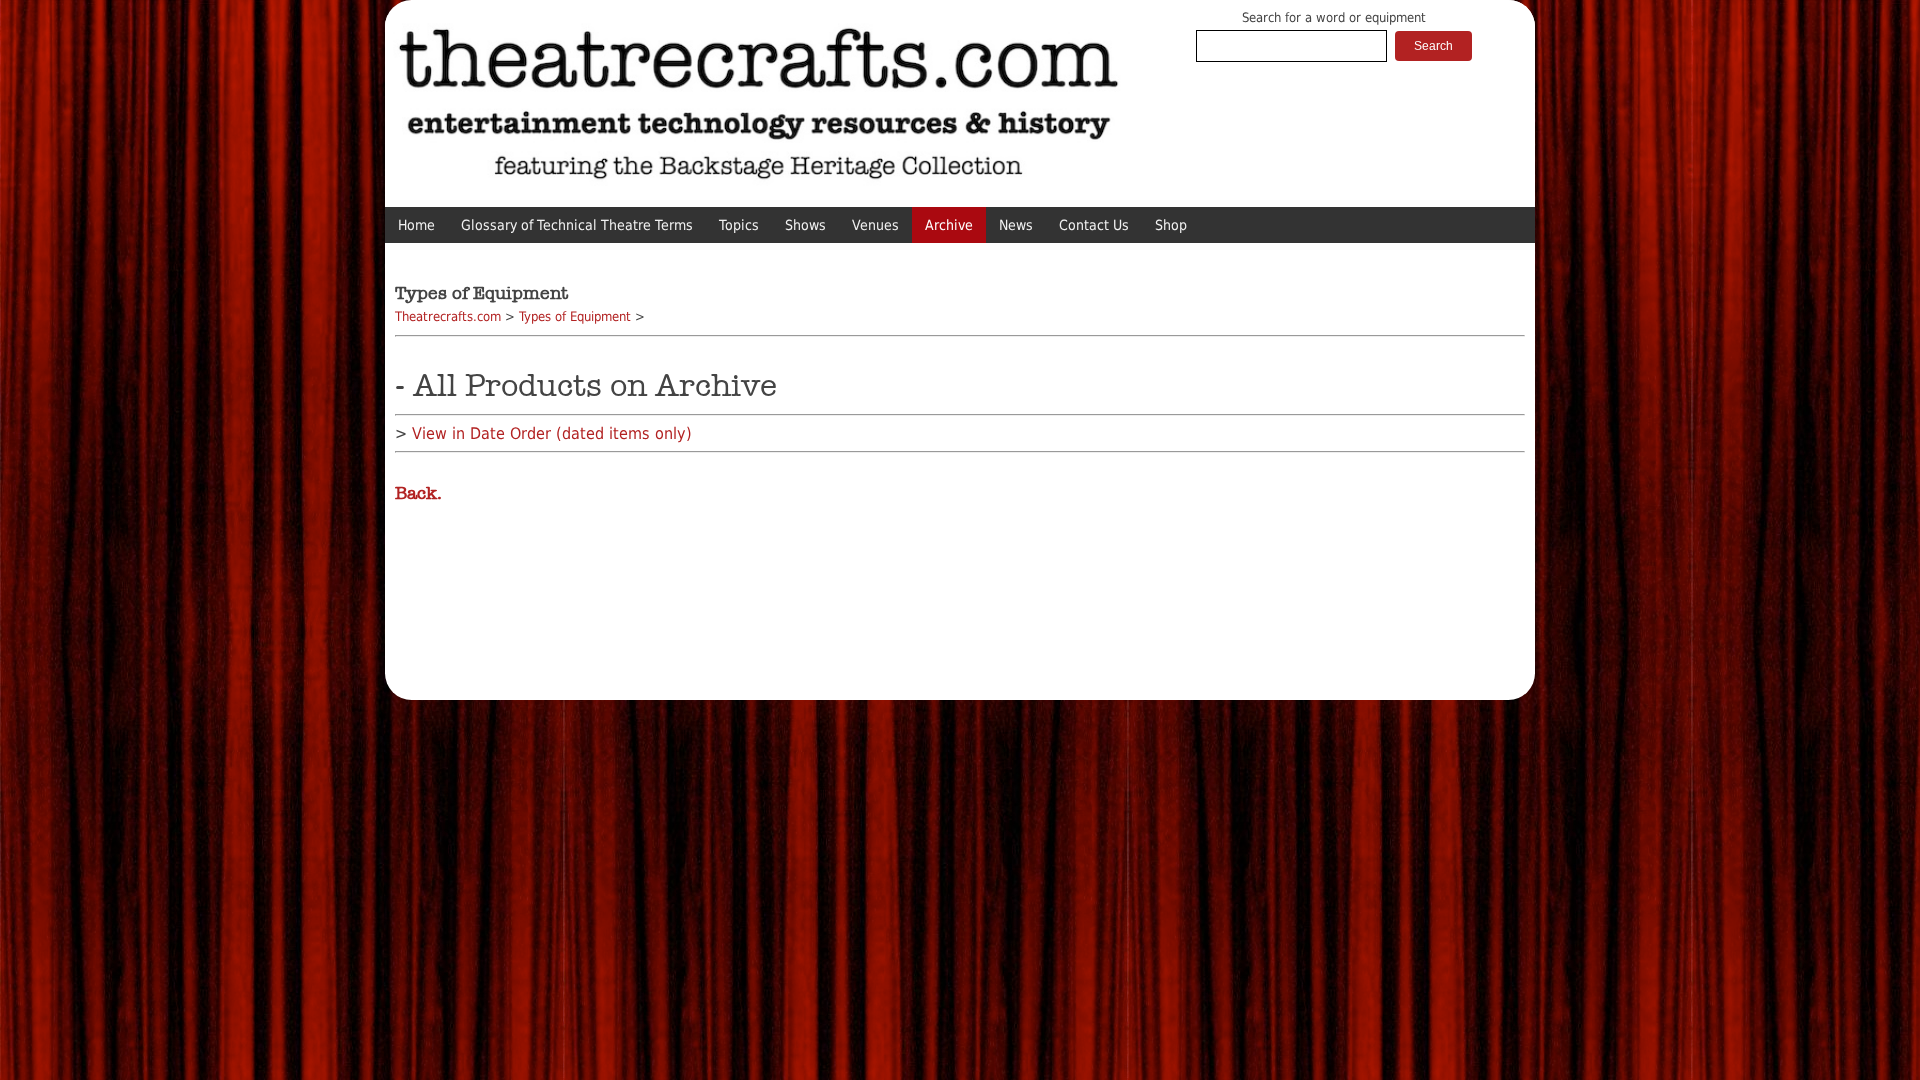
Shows (805, 225)
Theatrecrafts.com (448, 316)
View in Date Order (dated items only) (552, 433)
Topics (739, 225)
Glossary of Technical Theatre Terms (577, 225)
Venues (875, 225)
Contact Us (1094, 225)
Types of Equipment (575, 316)
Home (416, 225)
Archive (949, 225)
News (1016, 225)
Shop (1171, 225)
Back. (418, 493)
